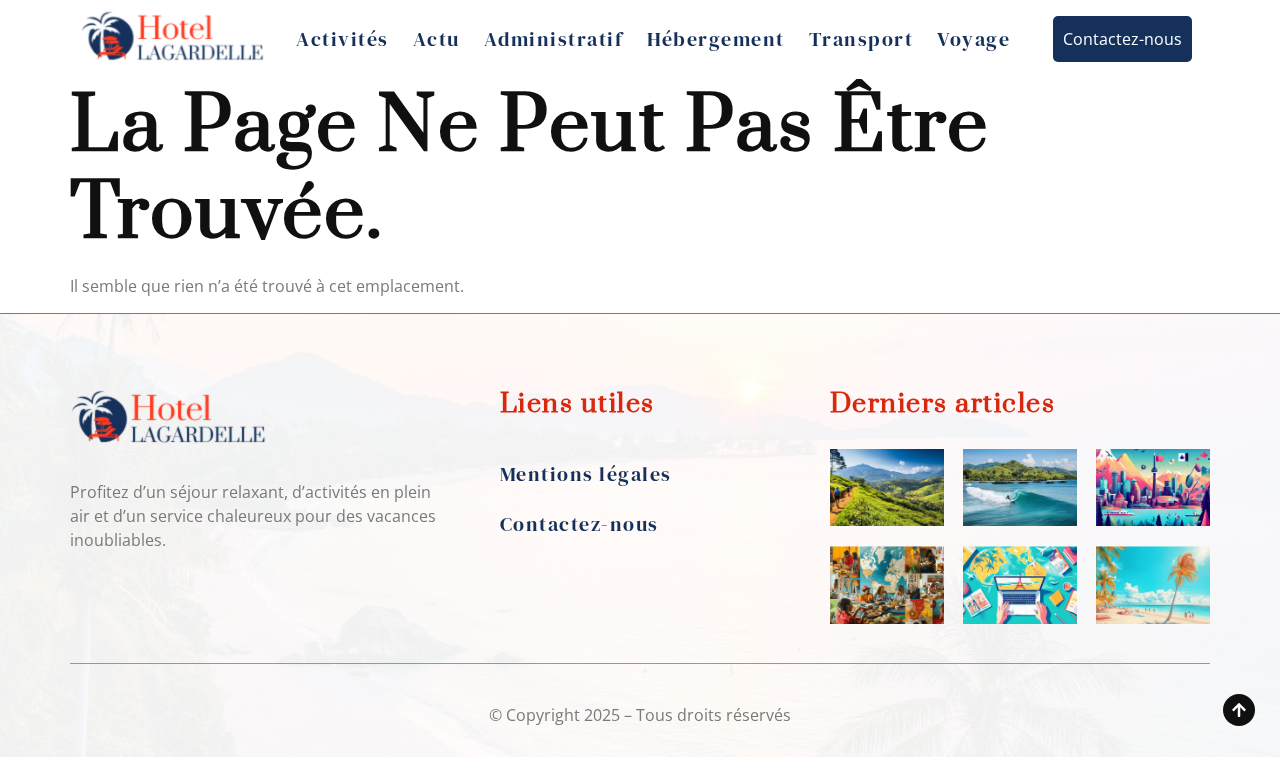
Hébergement (716, 39)
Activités (342, 39)
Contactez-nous (579, 524)
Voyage (973, 39)
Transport (861, 39)
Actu (436, 39)
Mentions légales (586, 474)
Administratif (554, 39)
